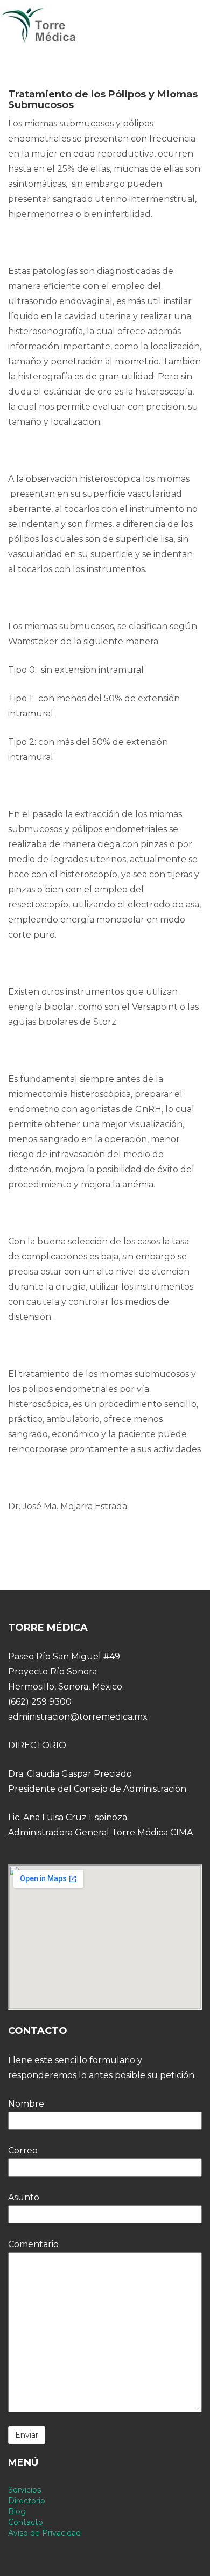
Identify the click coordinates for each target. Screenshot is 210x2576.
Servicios (24, 2490)
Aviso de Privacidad (44, 2533)
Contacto (26, 2522)
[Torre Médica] (39, 25)
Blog (17, 2511)
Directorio (27, 2501)
